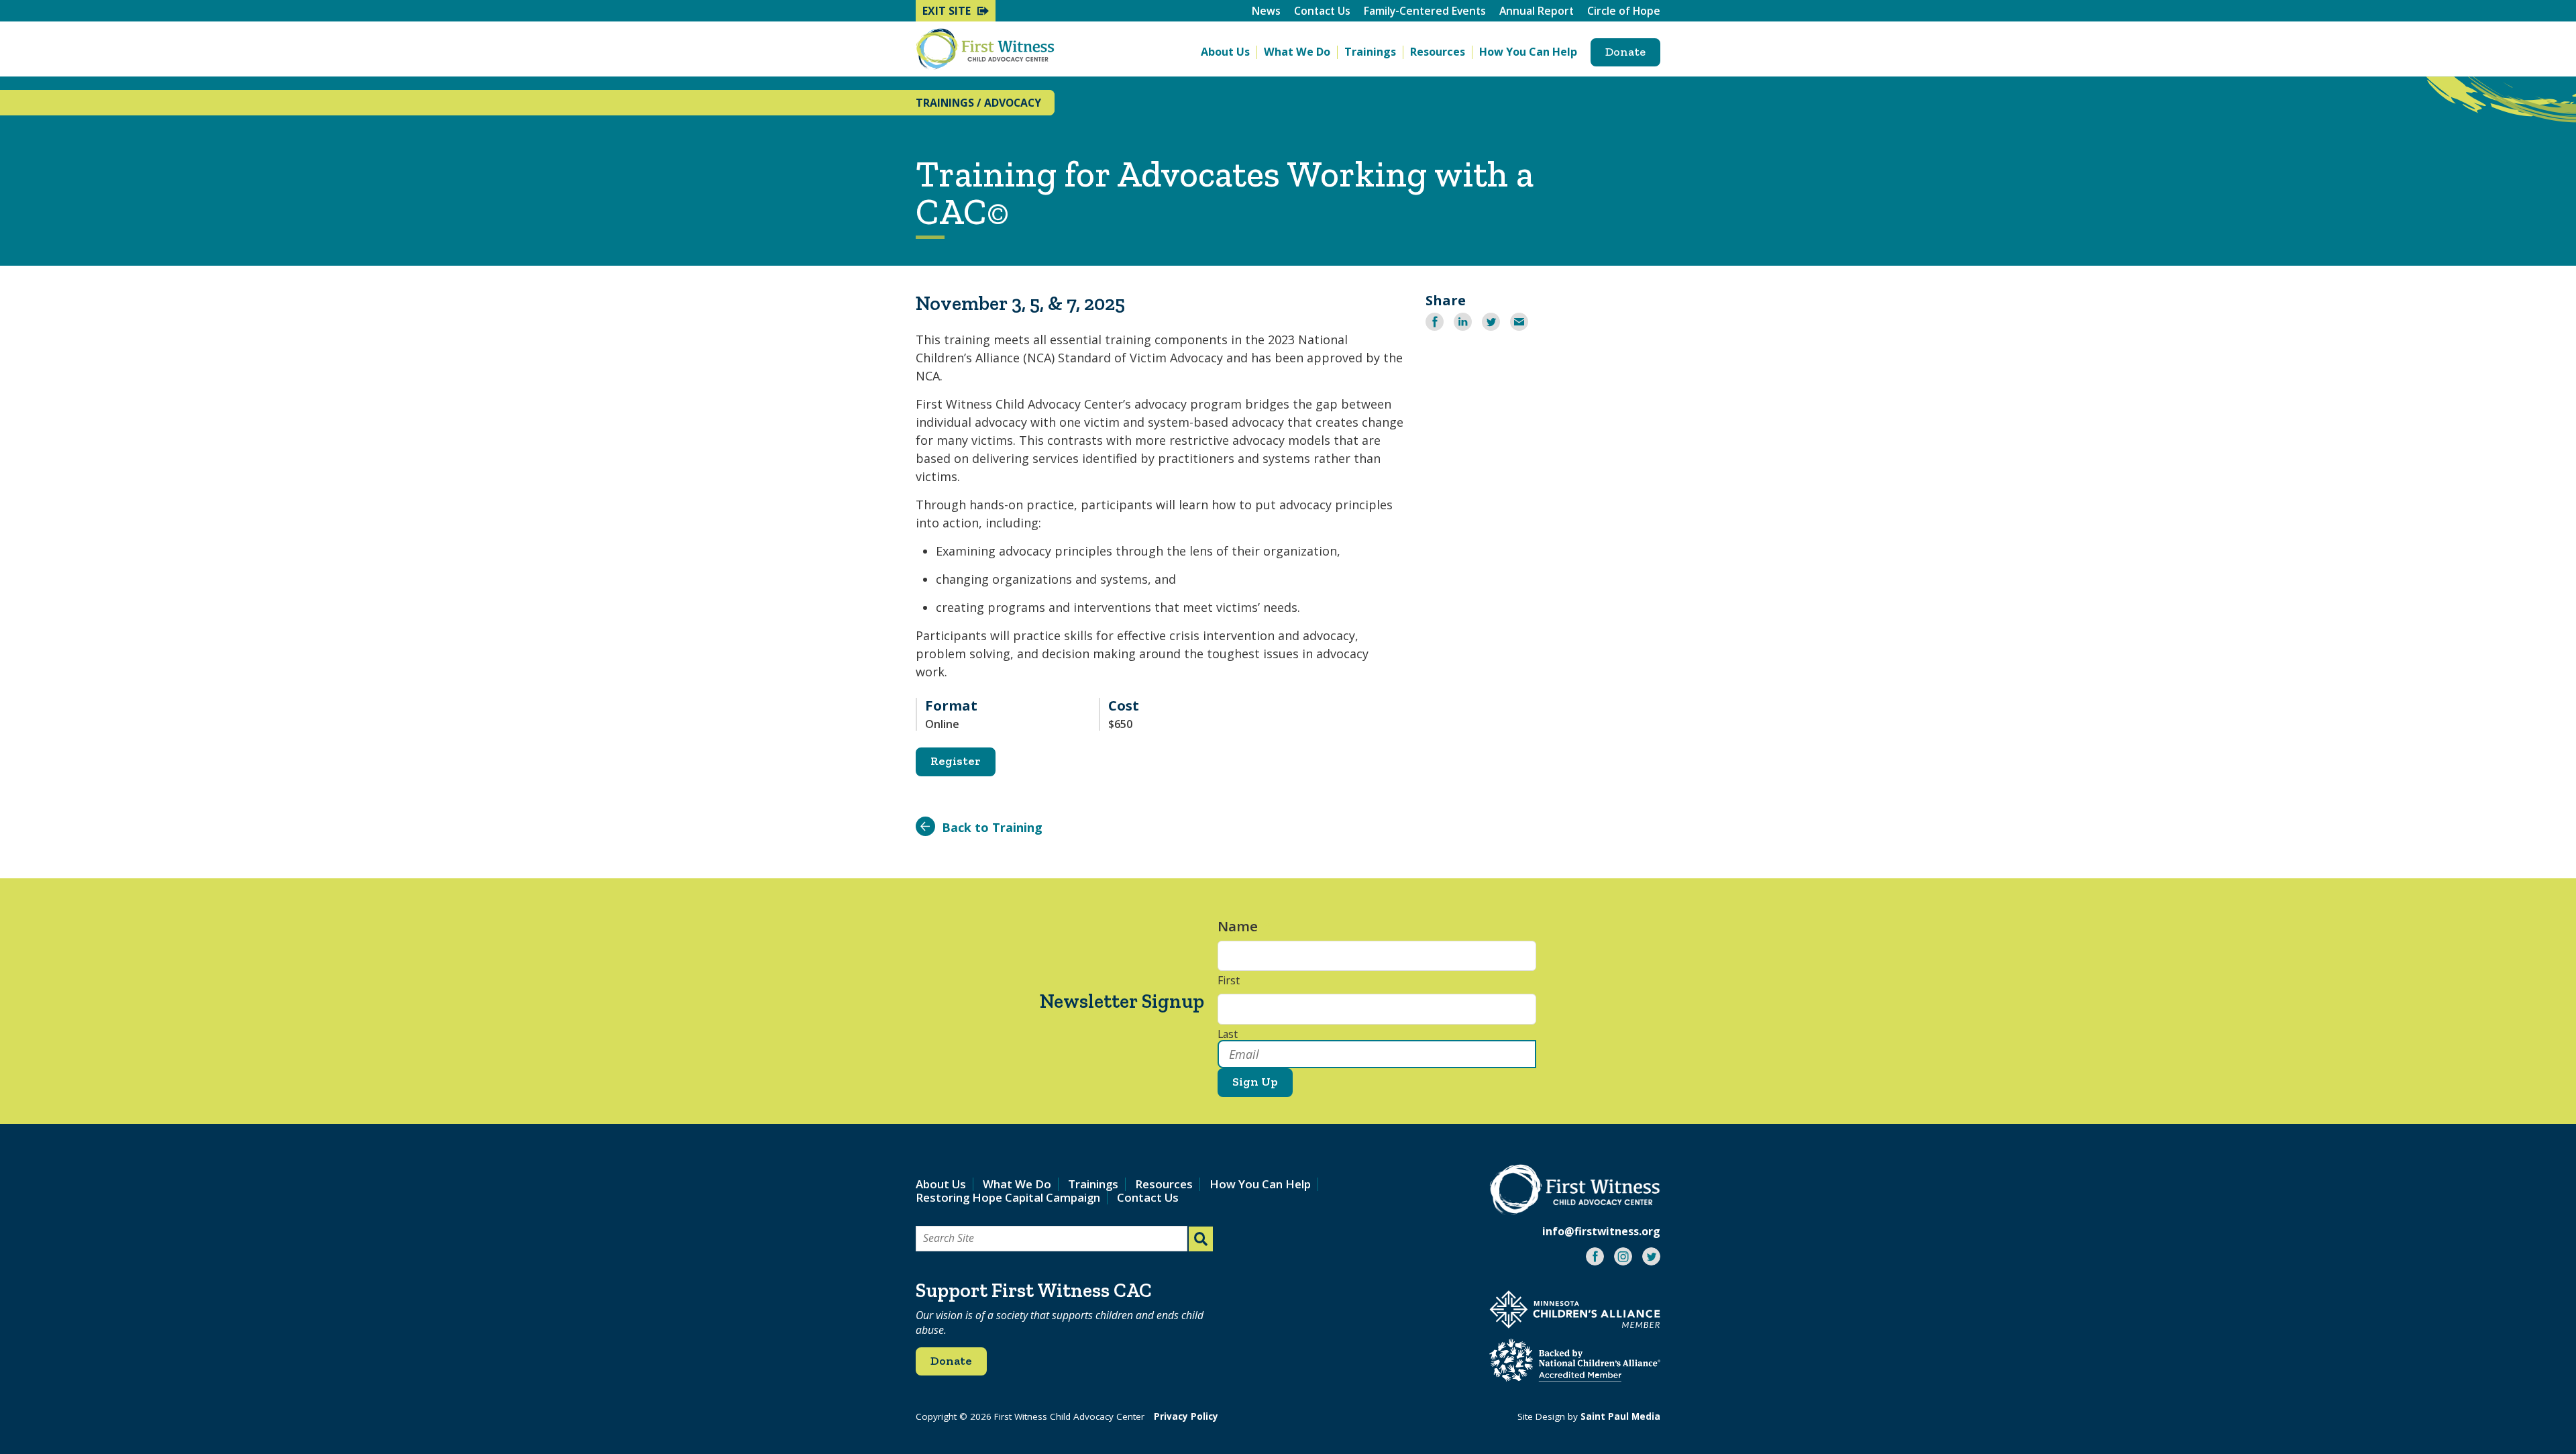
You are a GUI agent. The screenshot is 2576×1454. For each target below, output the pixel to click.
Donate (1625, 52)
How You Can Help (1528, 52)
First (1229, 981)
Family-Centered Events (1425, 11)
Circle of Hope (1624, 11)
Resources (1438, 52)
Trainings (1370, 52)
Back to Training (992, 827)
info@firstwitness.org (1601, 1231)
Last (1228, 1035)
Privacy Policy (1186, 1416)
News (1266, 11)
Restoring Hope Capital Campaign (1008, 1197)
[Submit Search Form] (1201, 1239)
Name (1244, 926)
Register (956, 761)
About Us (1225, 52)
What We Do (1297, 52)
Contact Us (1322, 11)
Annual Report (1537, 11)
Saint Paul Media (1620, 1416)
